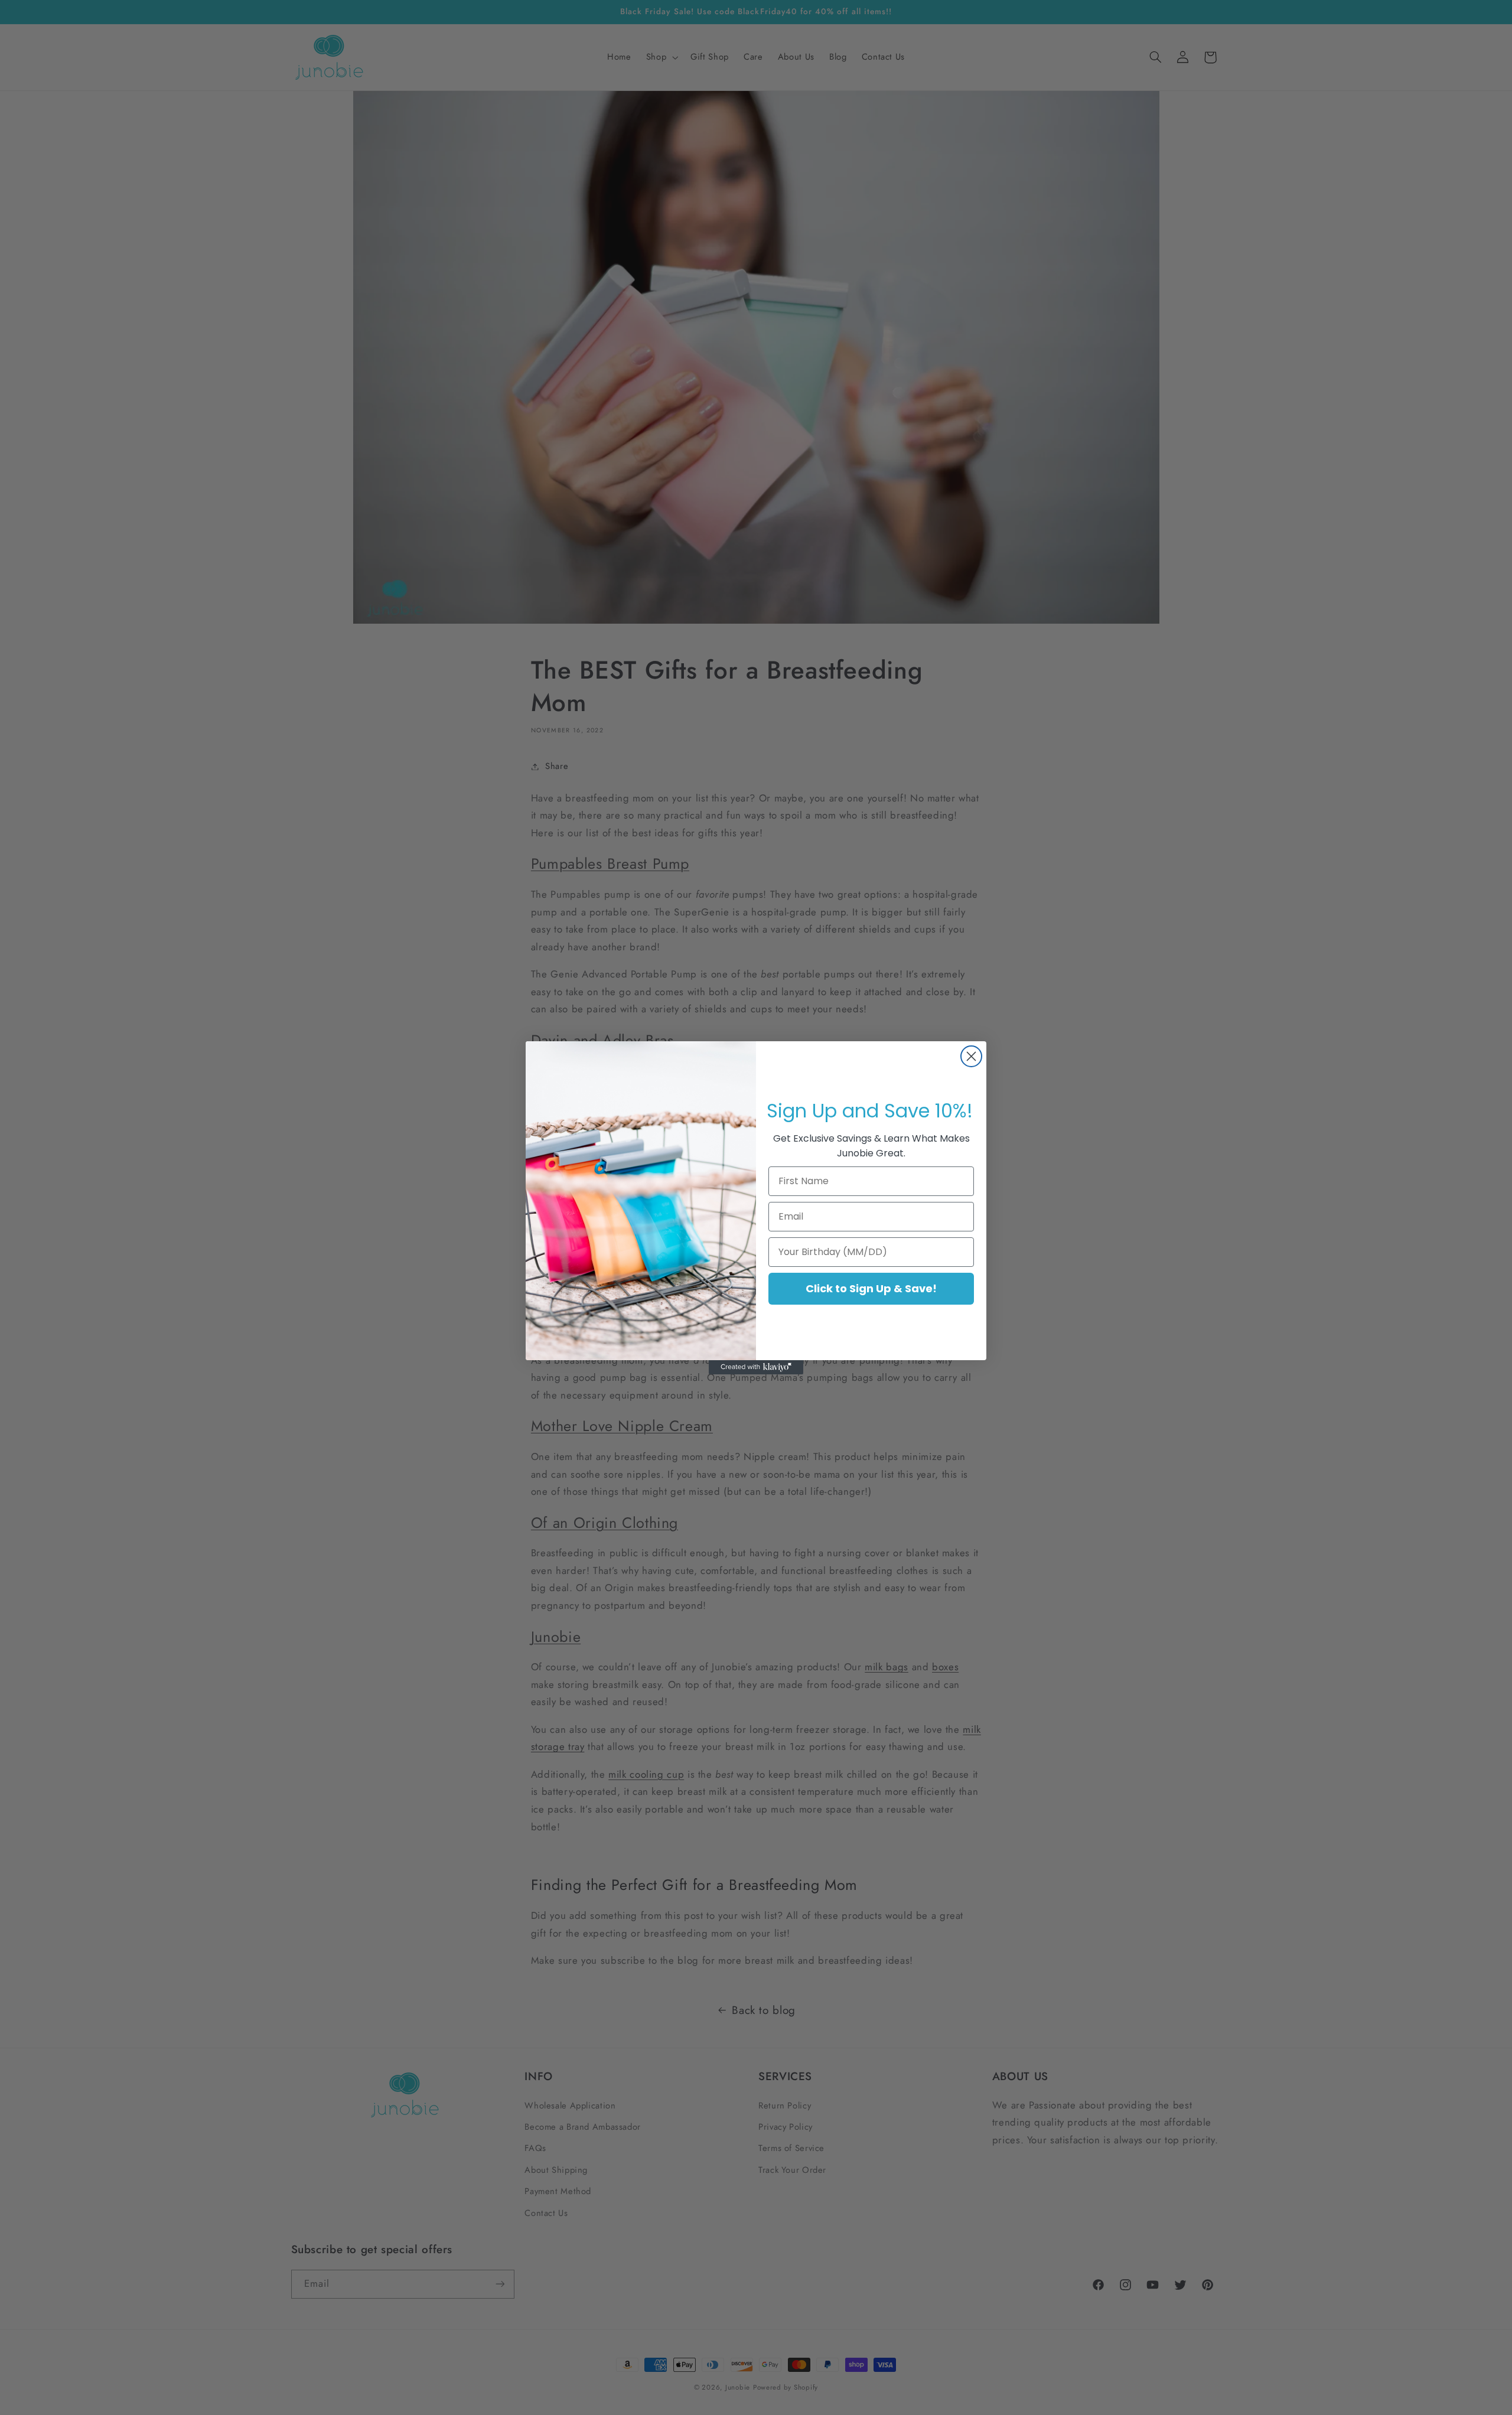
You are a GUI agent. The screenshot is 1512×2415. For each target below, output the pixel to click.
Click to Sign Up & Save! (871, 1288)
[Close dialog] (971, 1056)
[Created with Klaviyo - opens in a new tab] (756, 1367)
